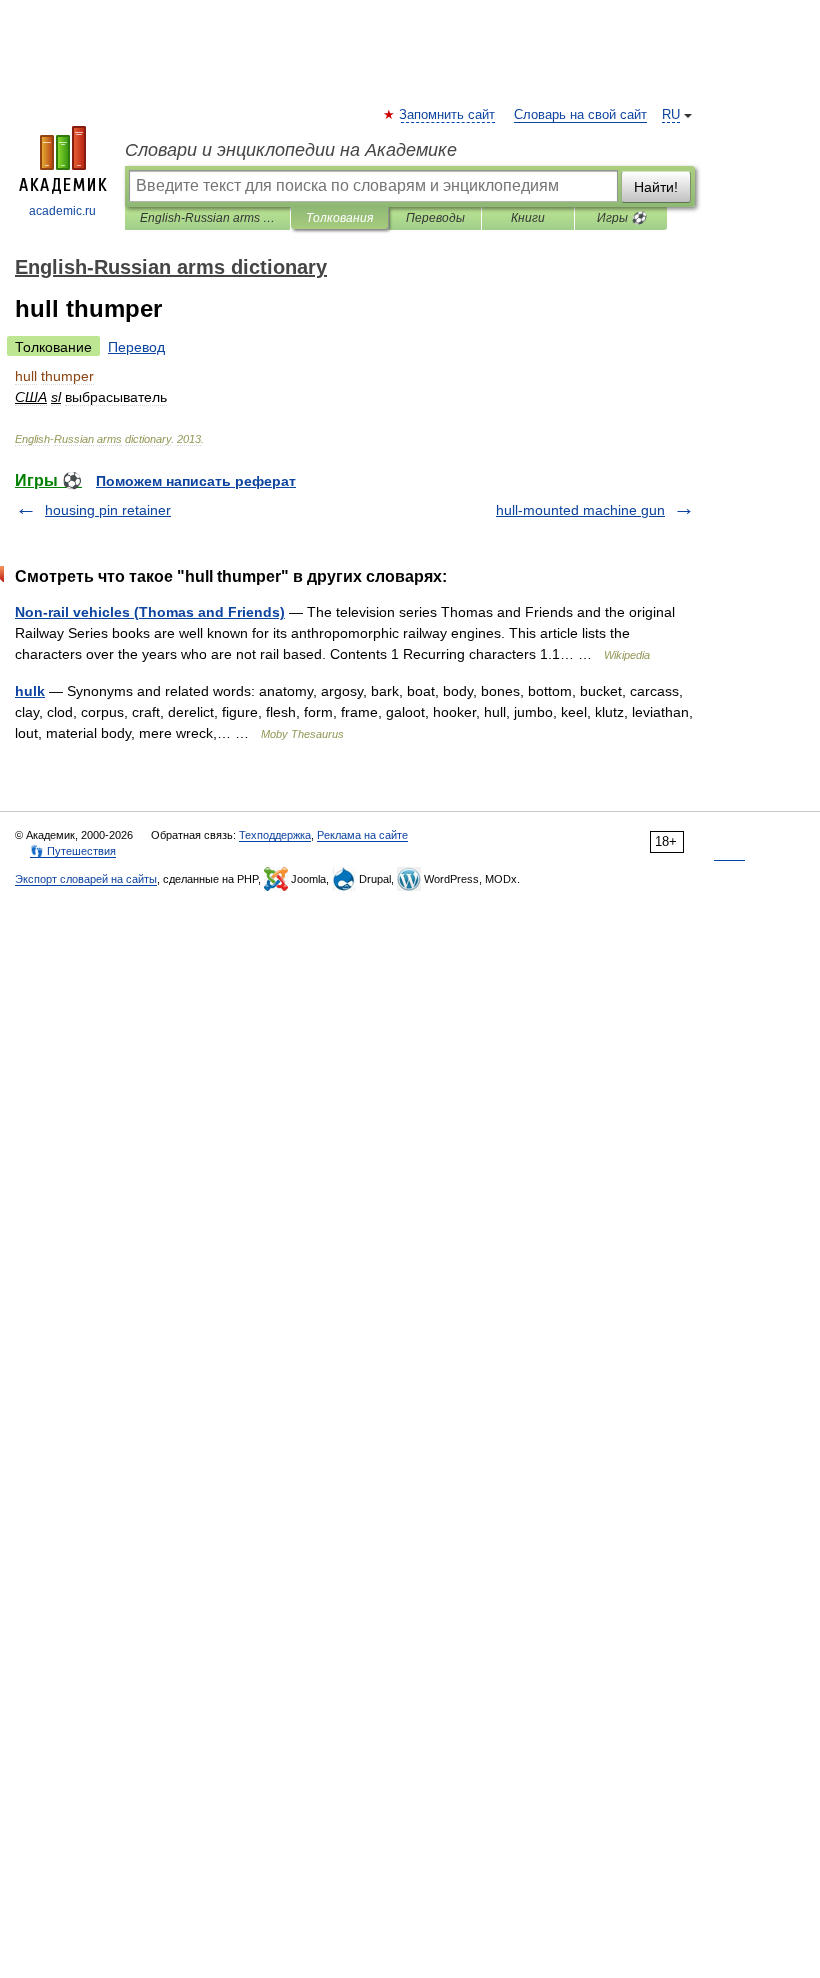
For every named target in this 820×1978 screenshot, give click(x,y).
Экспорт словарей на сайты (86, 879)
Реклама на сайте (362, 835)
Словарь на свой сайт (580, 115)
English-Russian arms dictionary (207, 218)
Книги (528, 218)
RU (671, 115)
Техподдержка (275, 835)
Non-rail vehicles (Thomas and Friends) (150, 612)
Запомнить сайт (448, 115)
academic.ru (62, 211)
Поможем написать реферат (196, 481)
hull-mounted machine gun (580, 510)
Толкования (339, 218)
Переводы (435, 218)
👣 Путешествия (73, 851)
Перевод (136, 347)
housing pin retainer (108, 510)
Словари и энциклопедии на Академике (291, 150)
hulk (30, 691)
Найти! (656, 187)
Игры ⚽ (621, 218)
